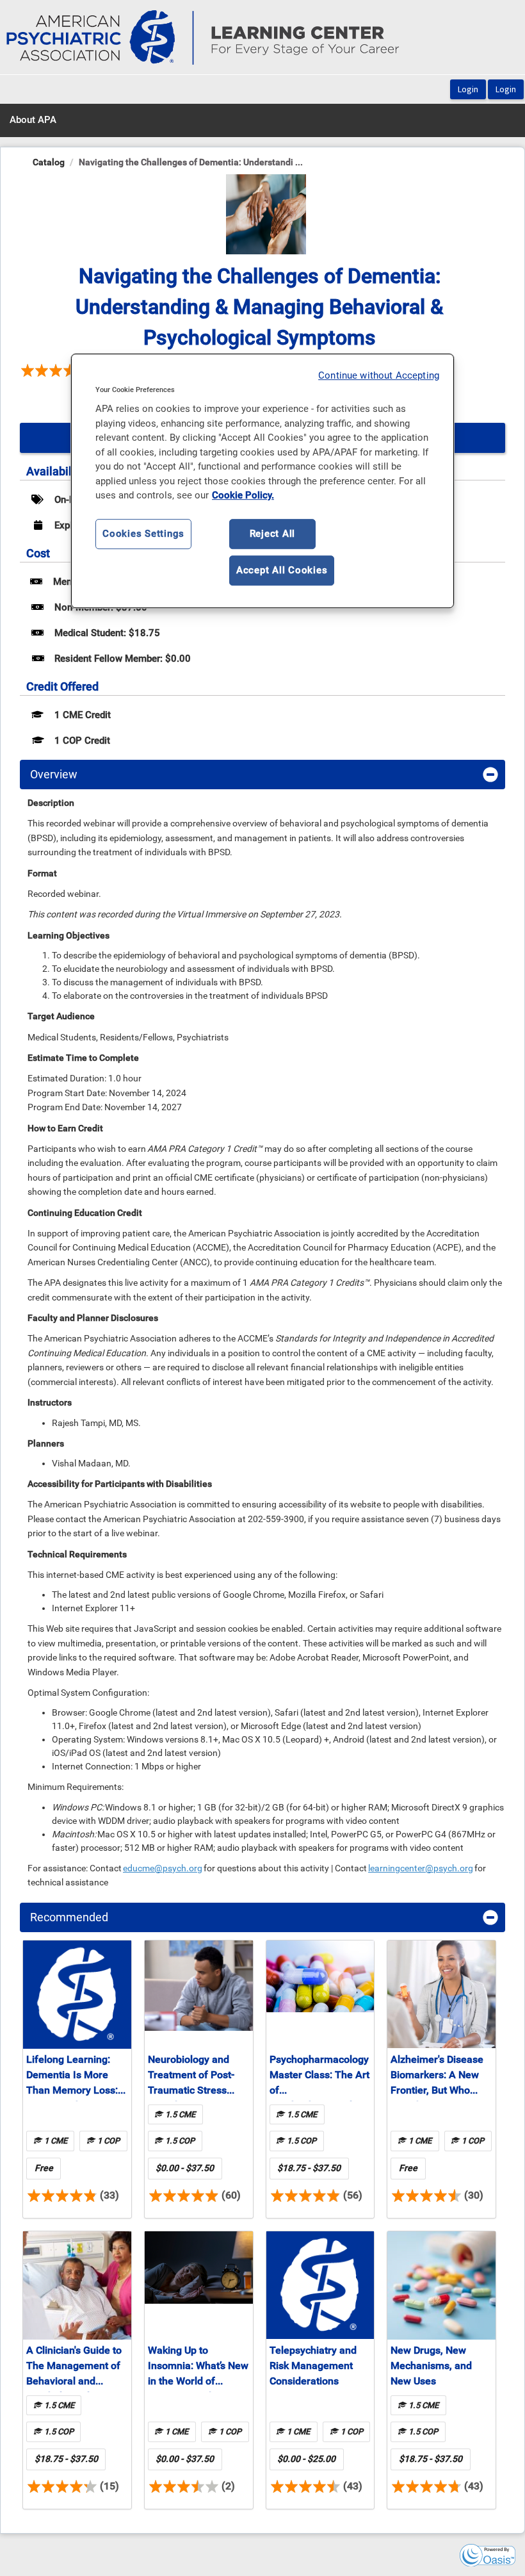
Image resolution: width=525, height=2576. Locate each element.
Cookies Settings (143, 534)
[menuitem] (33, 120)
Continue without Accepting (379, 375)
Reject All (273, 534)
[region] (262, 481)
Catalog (49, 162)
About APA (33, 120)
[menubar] (33, 120)
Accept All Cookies (282, 570)
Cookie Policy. (243, 495)
